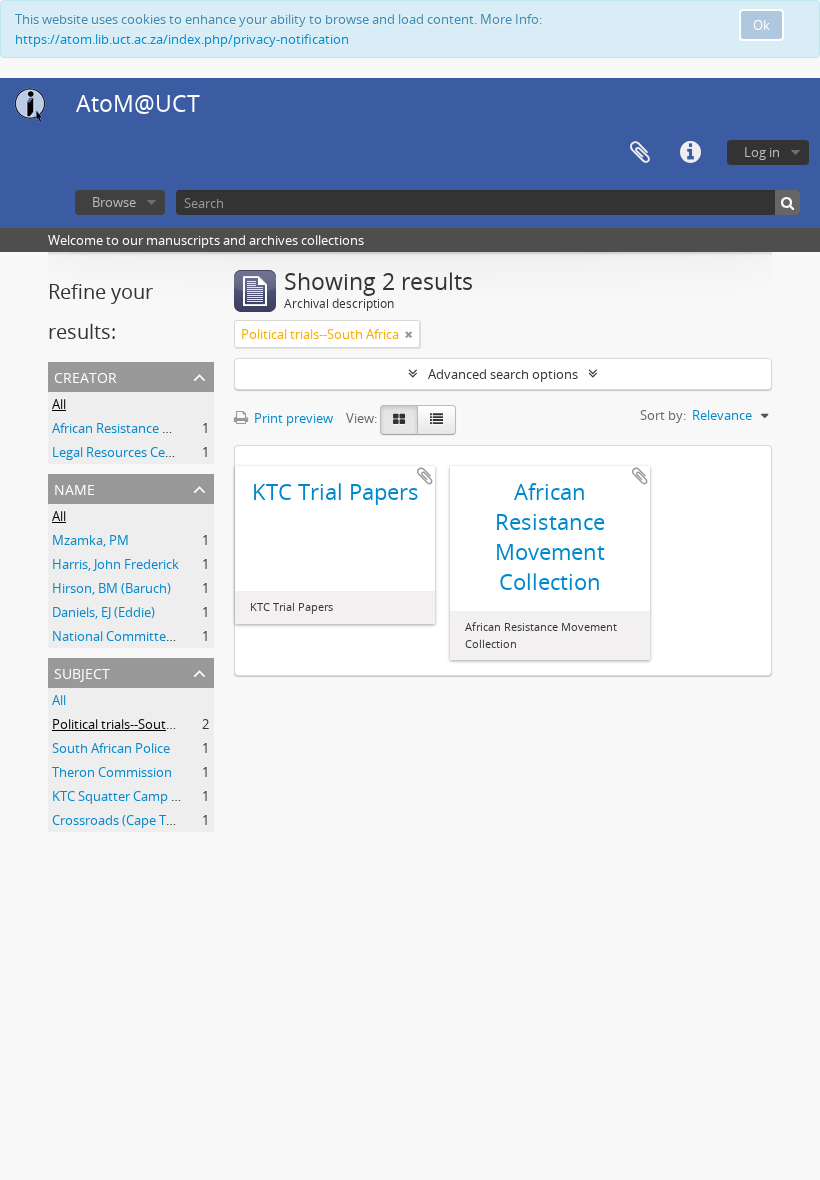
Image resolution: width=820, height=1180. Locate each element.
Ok (761, 25)
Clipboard (640, 153)
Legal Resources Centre (121, 452)
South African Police (111, 748)
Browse (114, 202)
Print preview (292, 418)
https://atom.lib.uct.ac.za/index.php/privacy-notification (182, 39)
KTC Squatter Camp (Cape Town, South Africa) (187, 796)
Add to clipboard (425, 476)
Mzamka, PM (90, 540)
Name (74, 487)
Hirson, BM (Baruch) (111, 588)
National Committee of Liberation (152, 636)
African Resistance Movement (140, 428)
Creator (85, 375)
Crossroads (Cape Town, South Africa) (163, 820)
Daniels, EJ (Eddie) (103, 612)
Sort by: (663, 415)
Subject (82, 671)
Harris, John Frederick (115, 564)
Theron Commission (112, 772)
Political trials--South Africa (131, 724)
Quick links (690, 153)
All (59, 404)
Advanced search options (503, 374)
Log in (762, 152)
